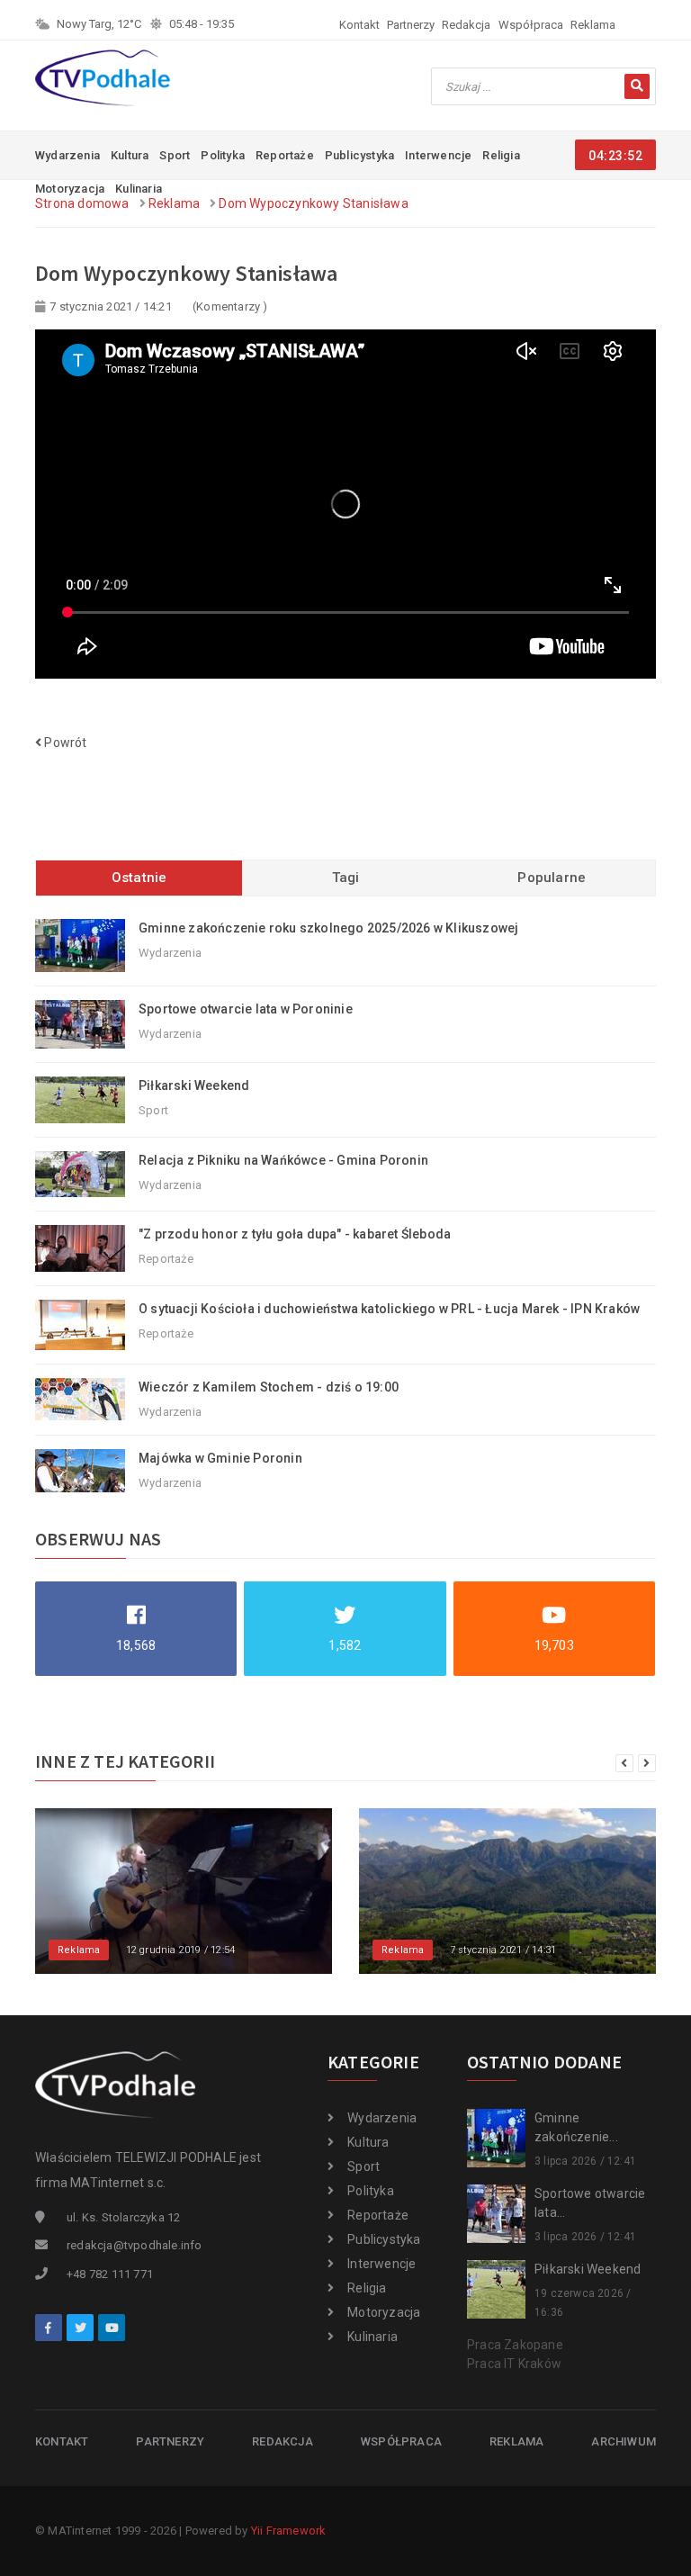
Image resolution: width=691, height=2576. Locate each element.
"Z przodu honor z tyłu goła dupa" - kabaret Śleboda (295, 1234)
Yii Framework (289, 2531)
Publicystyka (359, 155)
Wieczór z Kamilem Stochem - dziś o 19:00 (269, 1387)
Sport (175, 155)
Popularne (552, 878)
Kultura (130, 155)
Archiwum (624, 2441)
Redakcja (466, 25)
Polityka (223, 155)
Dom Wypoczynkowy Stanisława (313, 203)
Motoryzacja (384, 2312)
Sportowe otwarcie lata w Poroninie (246, 1009)
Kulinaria (372, 2337)
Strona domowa (82, 203)
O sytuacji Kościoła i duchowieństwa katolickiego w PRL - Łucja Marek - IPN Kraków (389, 1309)
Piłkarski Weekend (194, 1085)
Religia (501, 155)
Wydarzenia (67, 155)
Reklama (593, 25)
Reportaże (285, 155)
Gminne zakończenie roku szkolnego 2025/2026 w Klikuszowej (328, 928)
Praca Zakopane (515, 2345)
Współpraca (531, 25)
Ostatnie (139, 878)
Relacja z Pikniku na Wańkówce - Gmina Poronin (283, 1160)
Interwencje (438, 155)
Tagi (346, 878)
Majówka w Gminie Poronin (220, 1458)
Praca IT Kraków (514, 2364)
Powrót (64, 743)
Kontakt (359, 25)
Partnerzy (411, 25)
